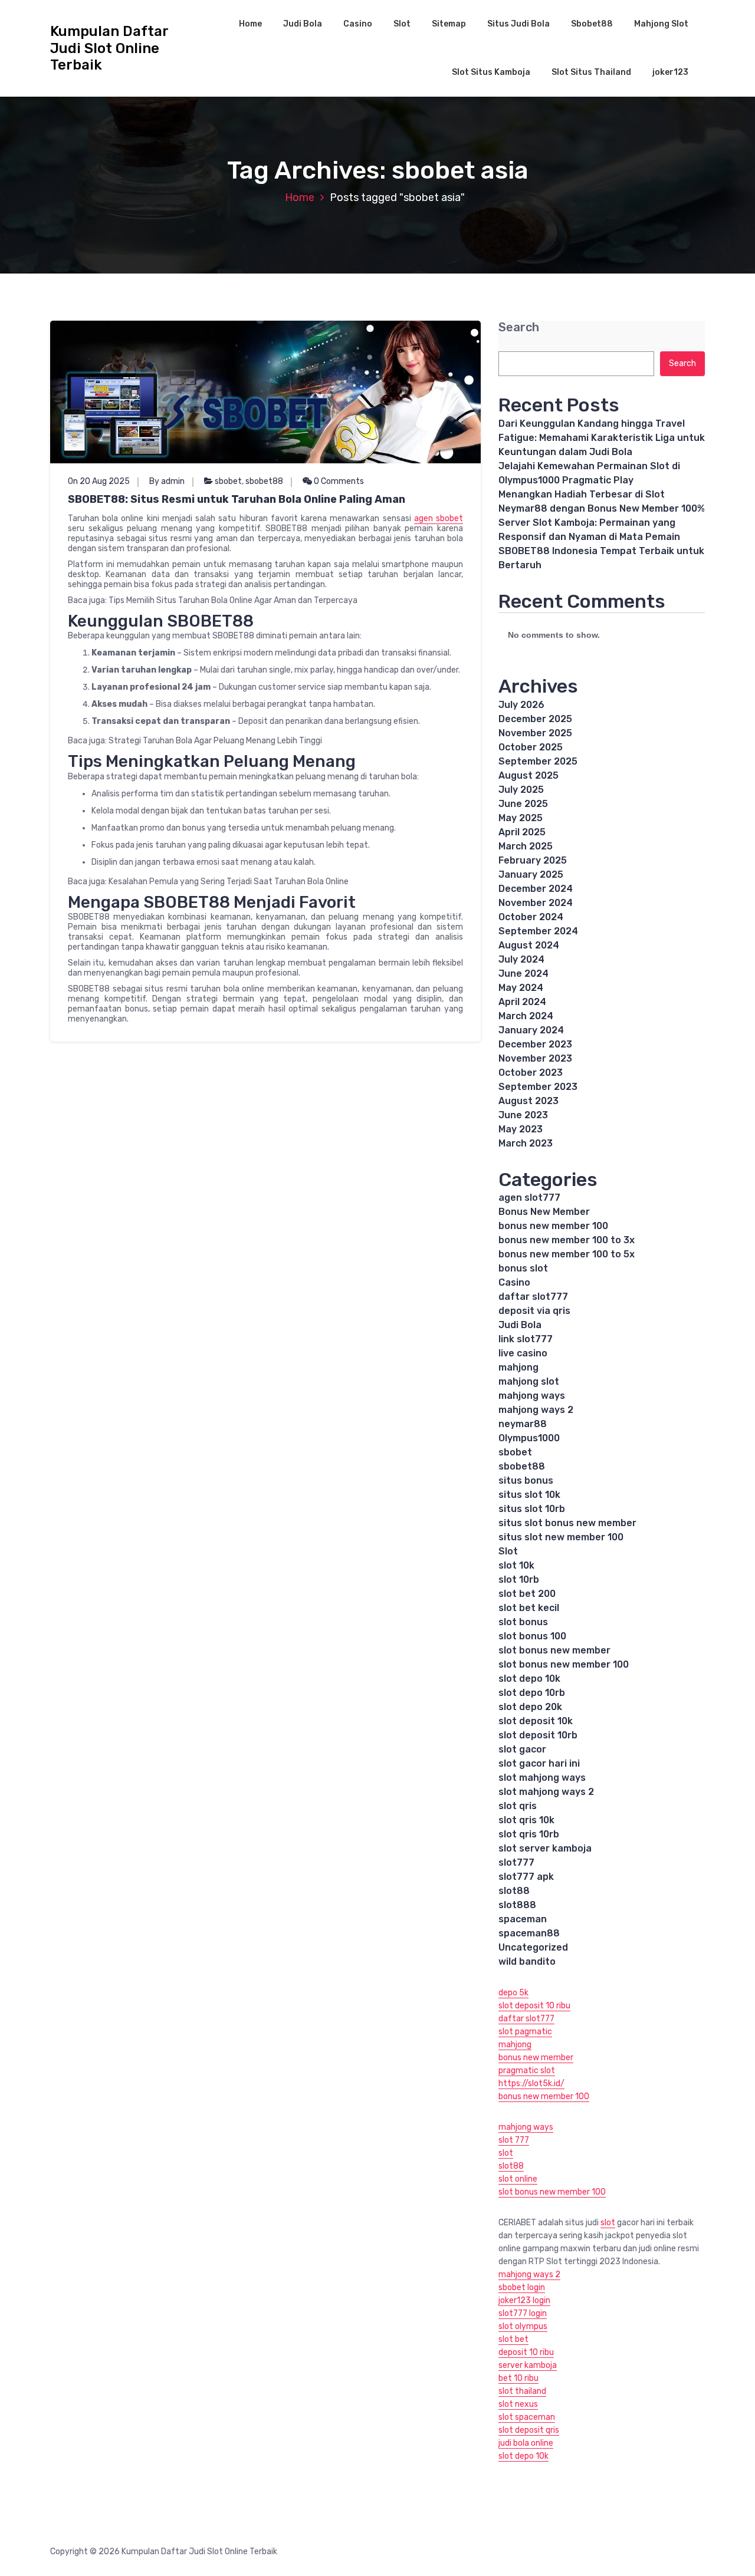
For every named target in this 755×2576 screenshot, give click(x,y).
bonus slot (523, 1268)
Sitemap (449, 24)
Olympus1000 (529, 1438)
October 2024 (531, 917)
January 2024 (531, 1030)
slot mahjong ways (542, 1778)
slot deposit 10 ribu (534, 2006)
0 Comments (338, 481)
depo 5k (513, 1993)
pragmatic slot (527, 2071)
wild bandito (527, 1961)
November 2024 (536, 903)
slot (506, 2153)
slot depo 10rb (532, 1693)
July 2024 (521, 959)
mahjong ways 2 (536, 1410)
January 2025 (531, 874)
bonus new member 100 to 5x (567, 1254)
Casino (358, 24)
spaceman (523, 1919)
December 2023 (535, 1044)
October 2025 (531, 747)
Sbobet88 (592, 24)
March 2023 (526, 1143)
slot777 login (523, 2313)
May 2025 (521, 818)
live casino (523, 1353)
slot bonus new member (554, 1650)
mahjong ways (532, 1396)
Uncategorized (533, 1947)
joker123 (670, 72)
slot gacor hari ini (539, 1763)
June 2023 (523, 1115)
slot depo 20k (530, 1707)
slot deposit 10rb (538, 1735)
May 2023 (521, 1129)
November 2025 (535, 733)
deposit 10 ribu (526, 2352)
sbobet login (522, 2287)
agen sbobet (439, 518)
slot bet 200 (527, 1594)
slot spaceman (527, 2417)
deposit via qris (534, 1311)
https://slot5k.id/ (531, 2083)
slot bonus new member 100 (564, 1664)
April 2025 (522, 832)
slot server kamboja (545, 1848)
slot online (518, 2179)
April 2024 (522, 1002)
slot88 (514, 1891)
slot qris (518, 1806)
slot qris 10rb (529, 1834)
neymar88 (523, 1424)
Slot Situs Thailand (591, 72)
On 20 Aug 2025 (99, 481)
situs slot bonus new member (567, 1523)
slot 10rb (519, 1579)
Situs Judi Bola (518, 24)
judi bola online (526, 2443)
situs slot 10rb (532, 1509)
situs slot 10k (529, 1495)
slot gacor (522, 1749)
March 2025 (526, 846)
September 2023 (538, 1087)
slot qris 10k (526, 1820)
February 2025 (533, 860)
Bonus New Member (544, 1212)
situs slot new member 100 (561, 1537)
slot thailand (522, 2391)
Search (519, 327)
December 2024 (536, 889)
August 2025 (528, 775)
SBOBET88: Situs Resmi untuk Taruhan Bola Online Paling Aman (237, 499)
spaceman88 (529, 1933)
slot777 (516, 1862)
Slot (402, 24)
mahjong (518, 1367)
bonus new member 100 (553, 1226)
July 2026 (521, 705)
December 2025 (535, 719)
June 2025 (523, 804)
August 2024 (529, 945)
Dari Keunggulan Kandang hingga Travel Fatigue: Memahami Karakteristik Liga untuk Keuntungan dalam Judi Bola (602, 438)
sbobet (228, 481)
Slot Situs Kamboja (491, 72)
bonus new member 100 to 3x (567, 1240)
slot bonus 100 (532, 1636)
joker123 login (524, 2300)
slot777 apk (526, 1877)
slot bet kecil (529, 1608)
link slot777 (526, 1339)
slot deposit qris (529, 2430)
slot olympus (523, 2326)
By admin (167, 481)
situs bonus (526, 1480)
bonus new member (536, 2058)
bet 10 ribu (518, 2378)
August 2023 (528, 1101)
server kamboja (528, 2365)
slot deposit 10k (536, 1721)
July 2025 (521, 790)
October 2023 (531, 1073)
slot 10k (516, 1565)
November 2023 (535, 1058)
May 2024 (521, 988)
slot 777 (514, 2140)
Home (250, 24)
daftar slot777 (533, 1297)
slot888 (517, 1905)
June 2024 (523, 974)
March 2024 (526, 1016)
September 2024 (538, 931)
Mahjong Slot (661, 24)
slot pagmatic (525, 2032)
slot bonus (523, 1622)
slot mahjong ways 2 (546, 1792)
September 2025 (538, 761)
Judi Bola (303, 24)
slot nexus (518, 2404)
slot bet (513, 2339)
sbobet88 (264, 481)
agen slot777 (529, 1198)
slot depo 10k (529, 1679)
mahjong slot (529, 1381)
